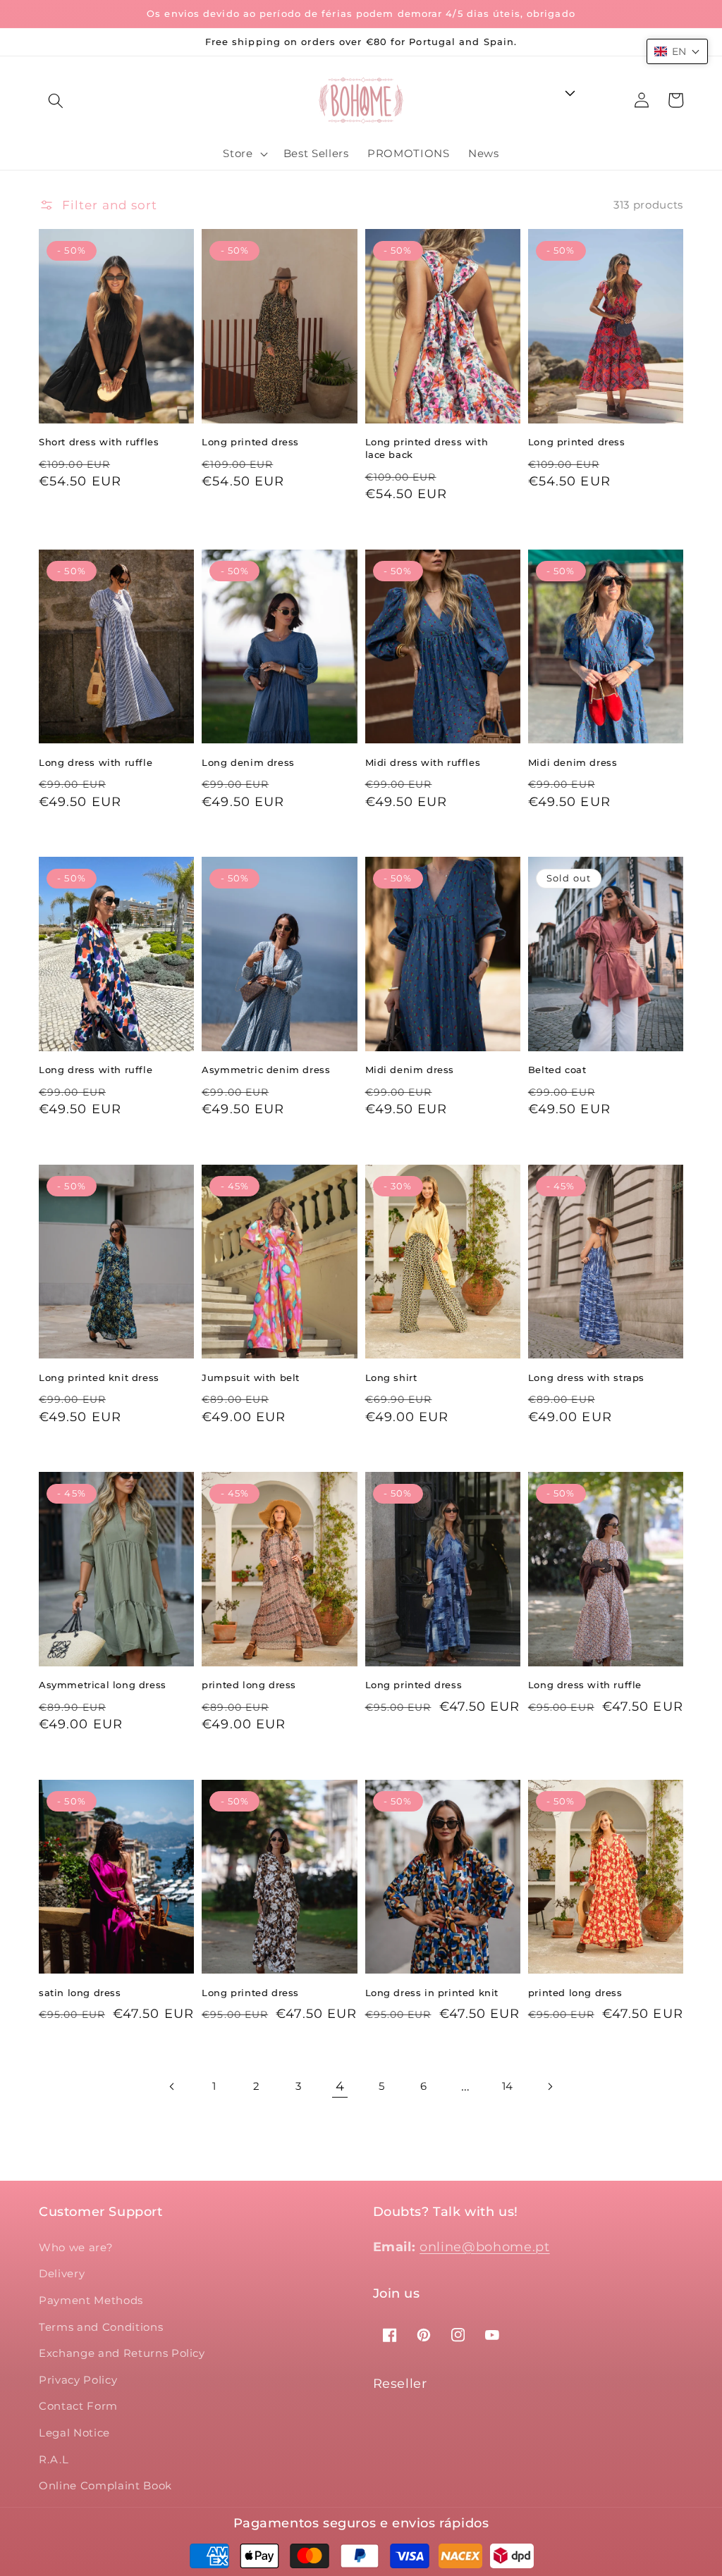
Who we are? (76, 2247)
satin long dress (80, 1993)
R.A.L (54, 2459)
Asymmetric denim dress (266, 1070)
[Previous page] (173, 2086)
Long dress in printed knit (432, 1993)
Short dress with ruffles (99, 442)
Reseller (400, 2384)
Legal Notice (74, 2433)
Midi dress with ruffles (423, 762)
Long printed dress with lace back (427, 448)
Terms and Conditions (101, 2327)
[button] (56, 100)
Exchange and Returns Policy (122, 2353)
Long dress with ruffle (96, 762)
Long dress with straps (586, 1377)
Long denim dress (248, 762)
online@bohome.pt (485, 2247)
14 (508, 2086)
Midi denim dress (573, 762)
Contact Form (78, 2406)
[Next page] (549, 2086)
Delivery (62, 2273)
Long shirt (391, 1377)
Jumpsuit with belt (251, 1377)
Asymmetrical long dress (103, 1685)
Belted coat (557, 1070)
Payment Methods (91, 2300)
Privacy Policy (78, 2380)
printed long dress (249, 1685)
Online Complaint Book (105, 2485)
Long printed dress (250, 442)
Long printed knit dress (99, 1377)
